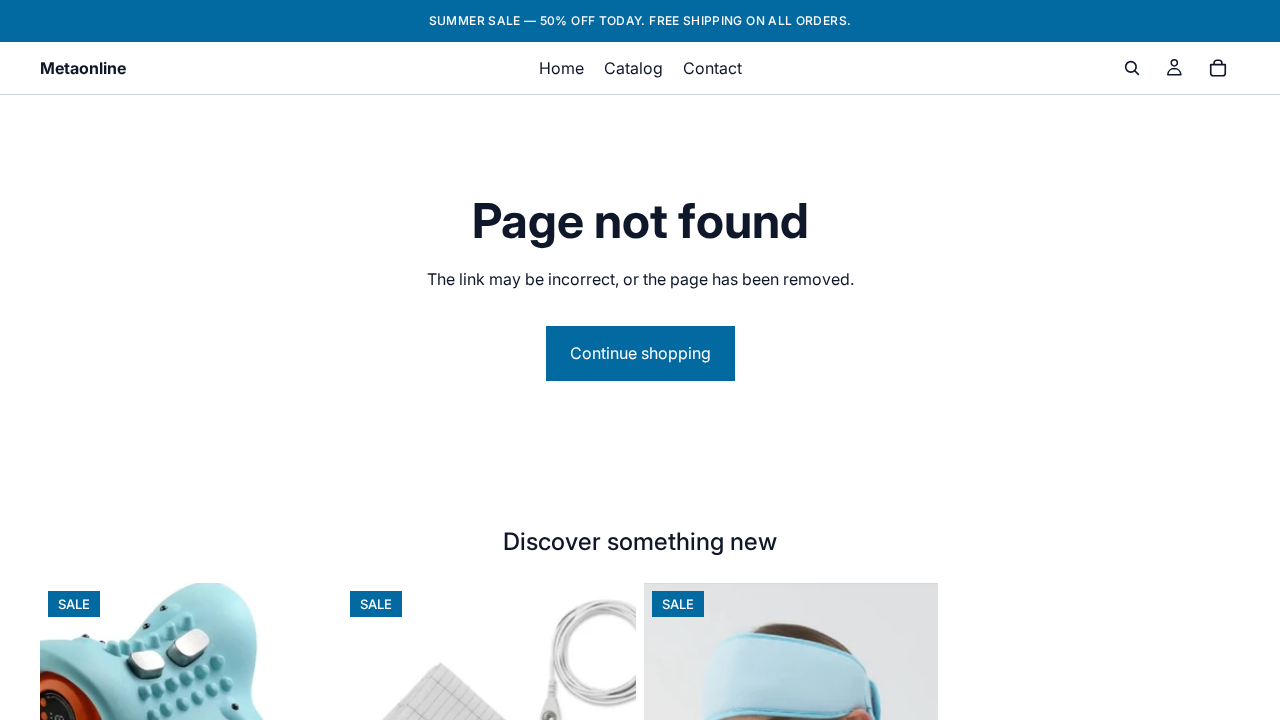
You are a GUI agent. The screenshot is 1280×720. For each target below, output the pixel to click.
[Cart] (1218, 68)
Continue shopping (640, 353)
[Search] (1132, 68)
